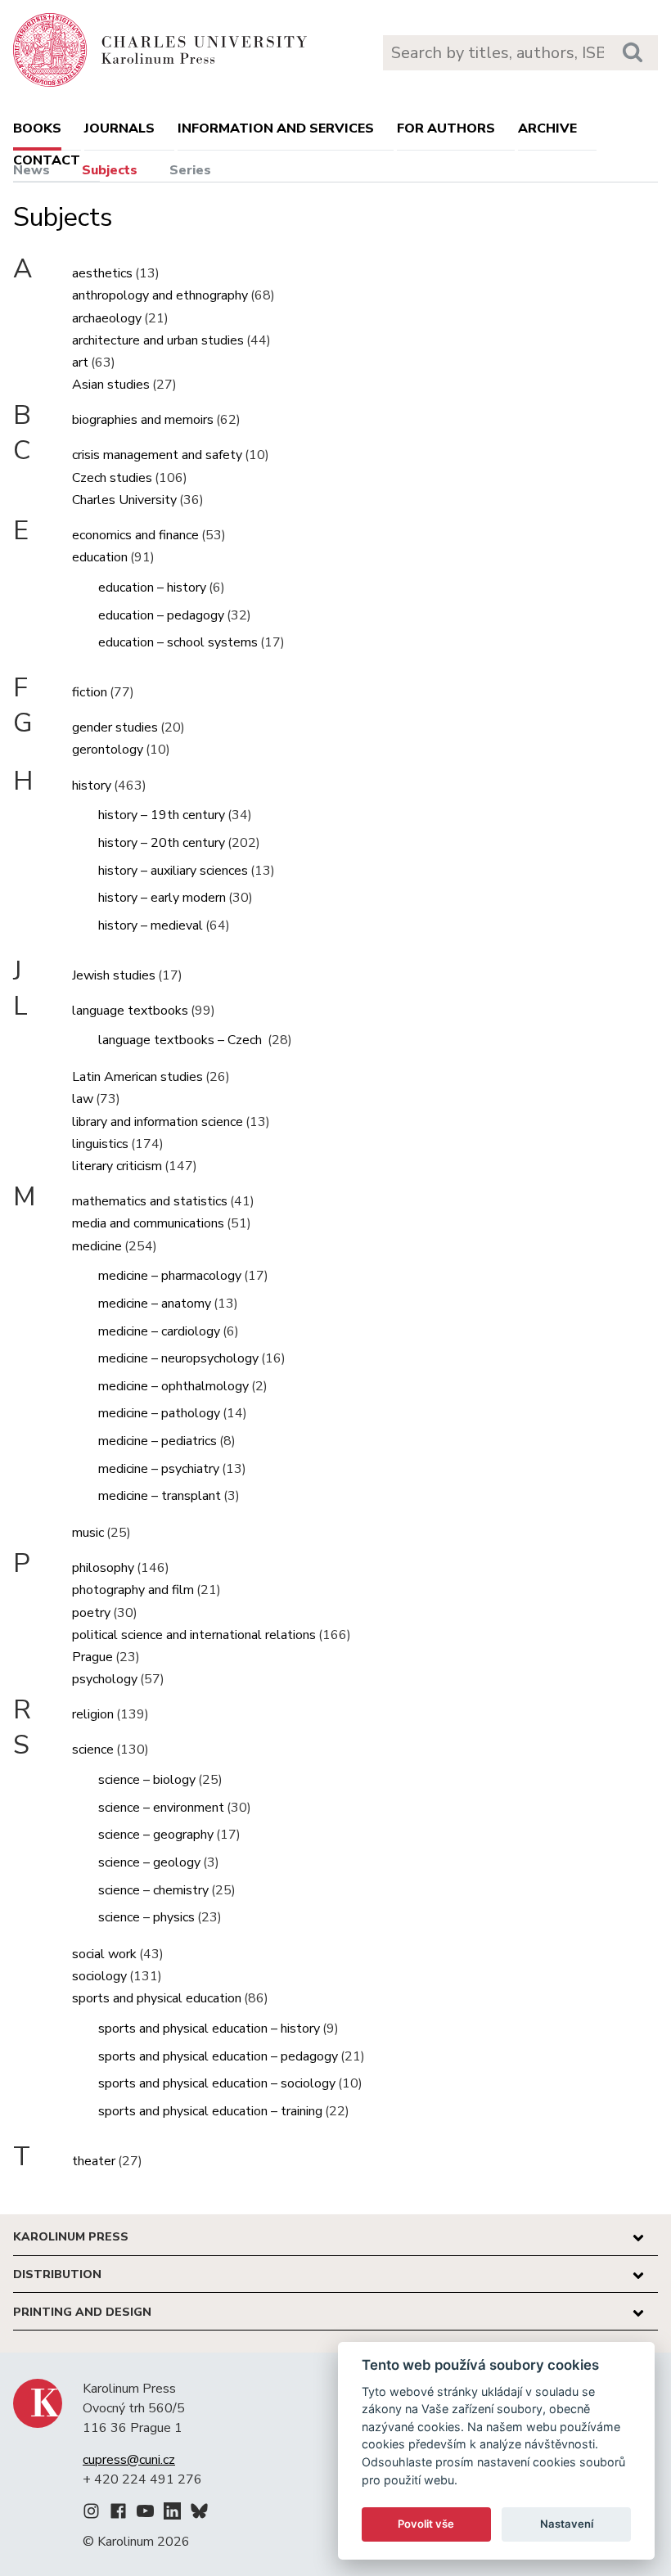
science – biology (147, 1780)
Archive (547, 128)
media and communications (148, 1223)
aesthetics (102, 273)
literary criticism (117, 1166)
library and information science (158, 1122)
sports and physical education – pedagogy (218, 2056)
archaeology (107, 318)
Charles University (124, 500)
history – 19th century (162, 815)
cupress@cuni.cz (129, 2460)
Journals (119, 128)
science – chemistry (153, 1890)
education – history (152, 588)
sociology (99, 1976)
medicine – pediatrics (158, 1441)
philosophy (103, 1568)
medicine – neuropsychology (178, 1358)
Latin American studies (137, 1077)
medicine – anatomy (155, 1304)
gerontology (108, 750)
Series (190, 170)
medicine (97, 1246)
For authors (446, 128)
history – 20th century (162, 843)
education (100, 557)
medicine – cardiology (159, 1331)
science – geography (156, 1835)
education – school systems (178, 642)
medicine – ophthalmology (173, 1386)
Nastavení (567, 2524)
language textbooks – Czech (182, 1040)
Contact (47, 160)
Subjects (110, 170)
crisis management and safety (157, 455)
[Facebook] (118, 2514)
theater (94, 2161)
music (88, 1533)
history (92, 786)
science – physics (146, 1917)
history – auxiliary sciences (173, 871)
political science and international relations (194, 1635)
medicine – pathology (159, 1413)
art (80, 363)
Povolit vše (426, 2524)
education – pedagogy (161, 615)
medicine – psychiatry (159, 1469)
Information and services (276, 128)
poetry (91, 1613)
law (83, 1099)
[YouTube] (145, 2514)
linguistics (100, 1144)
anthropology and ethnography (160, 295)
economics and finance (135, 535)
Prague (92, 1657)
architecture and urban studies (158, 340)
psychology (105, 1679)
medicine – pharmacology (170, 1276)
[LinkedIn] (172, 2514)
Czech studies (112, 478)
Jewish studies (114, 975)
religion (93, 1714)
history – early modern (162, 898)
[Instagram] (91, 2514)
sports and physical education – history (209, 2029)
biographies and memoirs (143, 420)
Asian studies (111, 385)
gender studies (115, 727)
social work (104, 1954)
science (93, 1750)
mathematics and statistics (150, 1201)
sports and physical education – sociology (217, 2083)
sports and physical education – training (210, 2111)
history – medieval (151, 925)
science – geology (149, 1862)
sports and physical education (157, 1998)
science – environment (161, 1808)
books (37, 128)
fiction (90, 692)
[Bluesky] (199, 2514)
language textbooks (130, 1011)
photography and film (133, 1590)
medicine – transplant (160, 1496)
